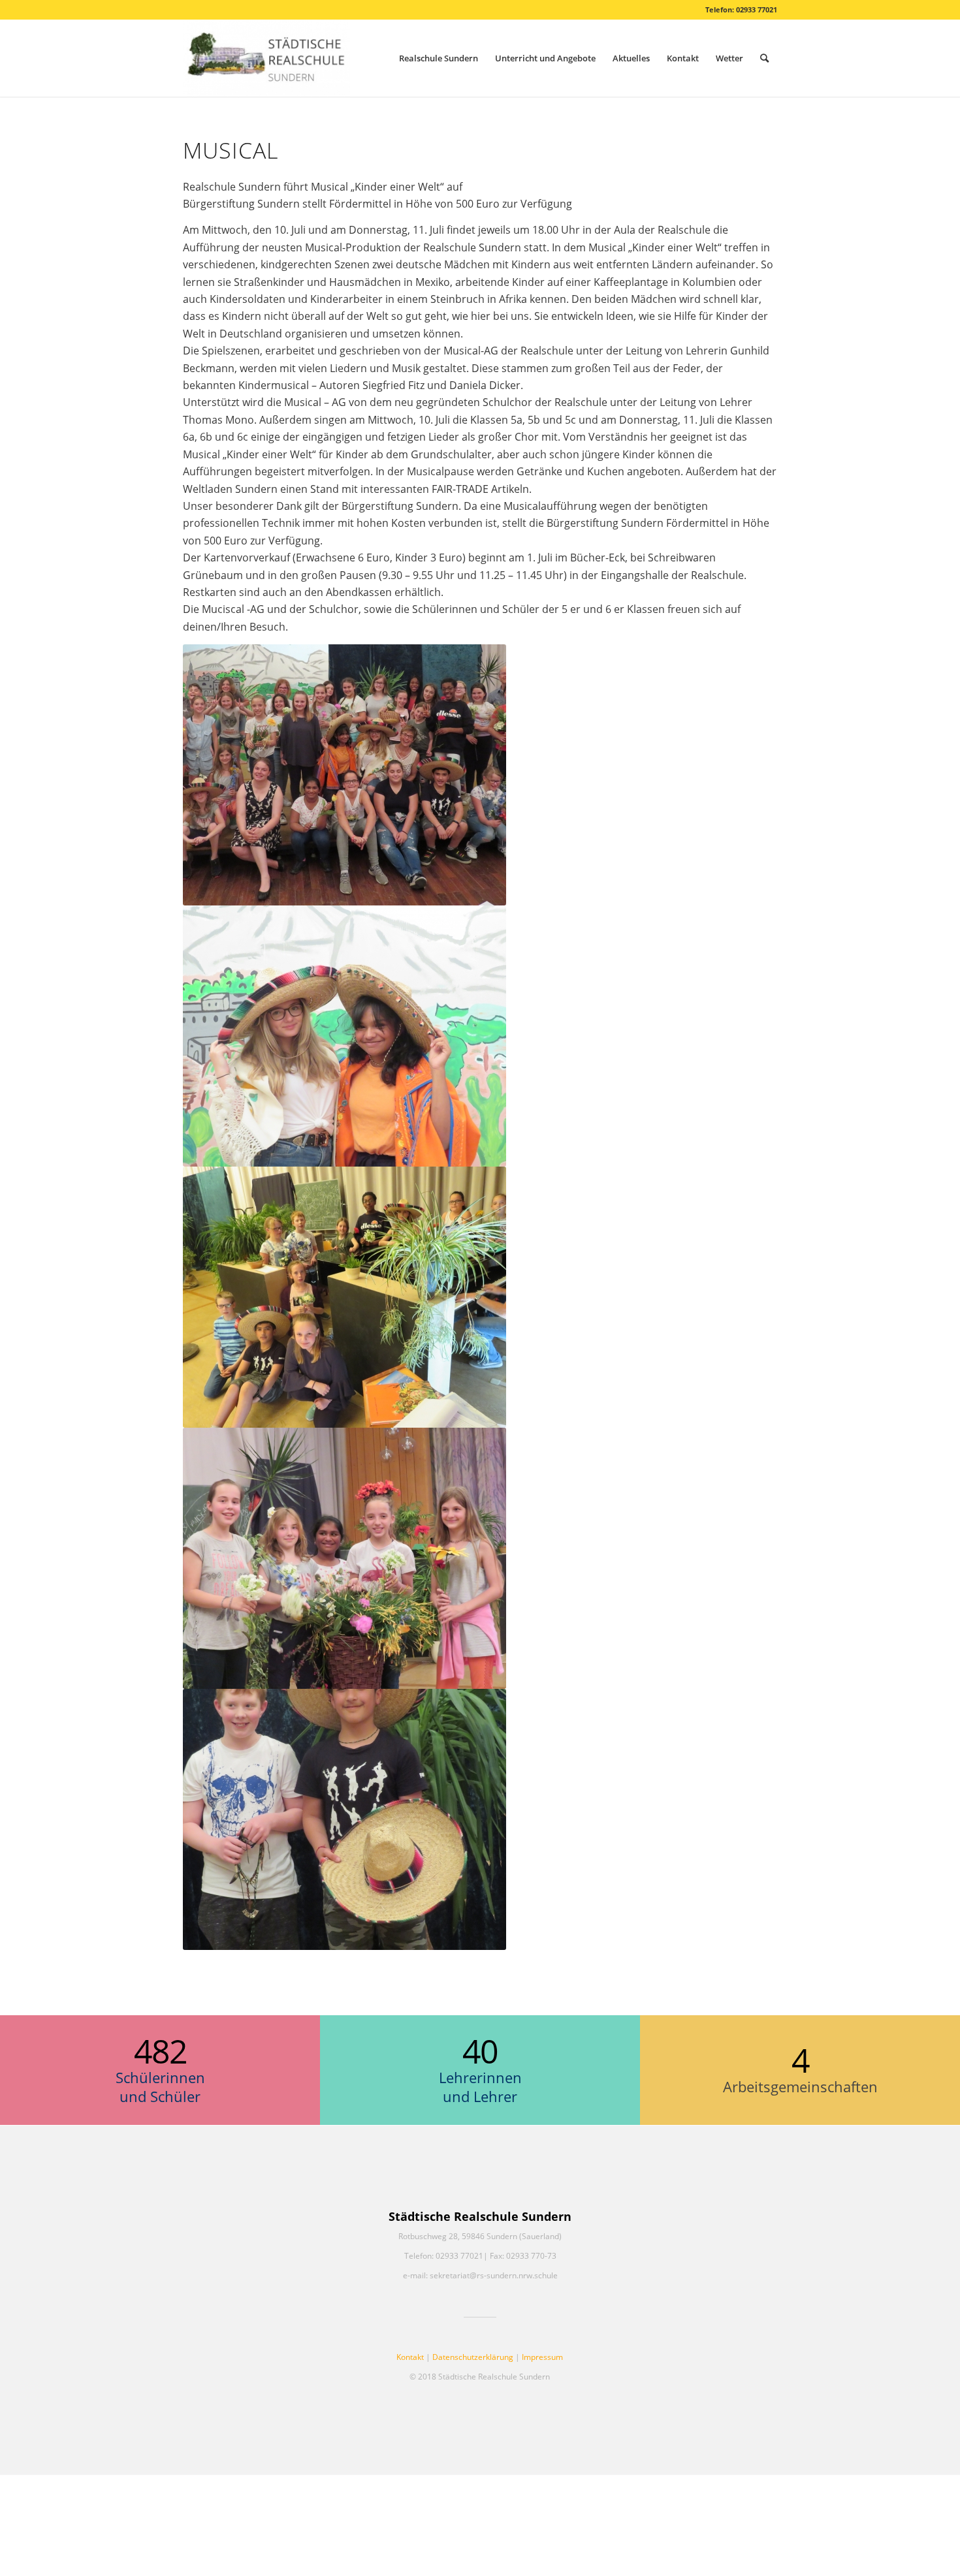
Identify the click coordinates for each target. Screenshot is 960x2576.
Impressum (542, 2357)
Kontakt (410, 2357)
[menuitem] (439, 58)
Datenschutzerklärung (473, 2357)
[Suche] (764, 58)
